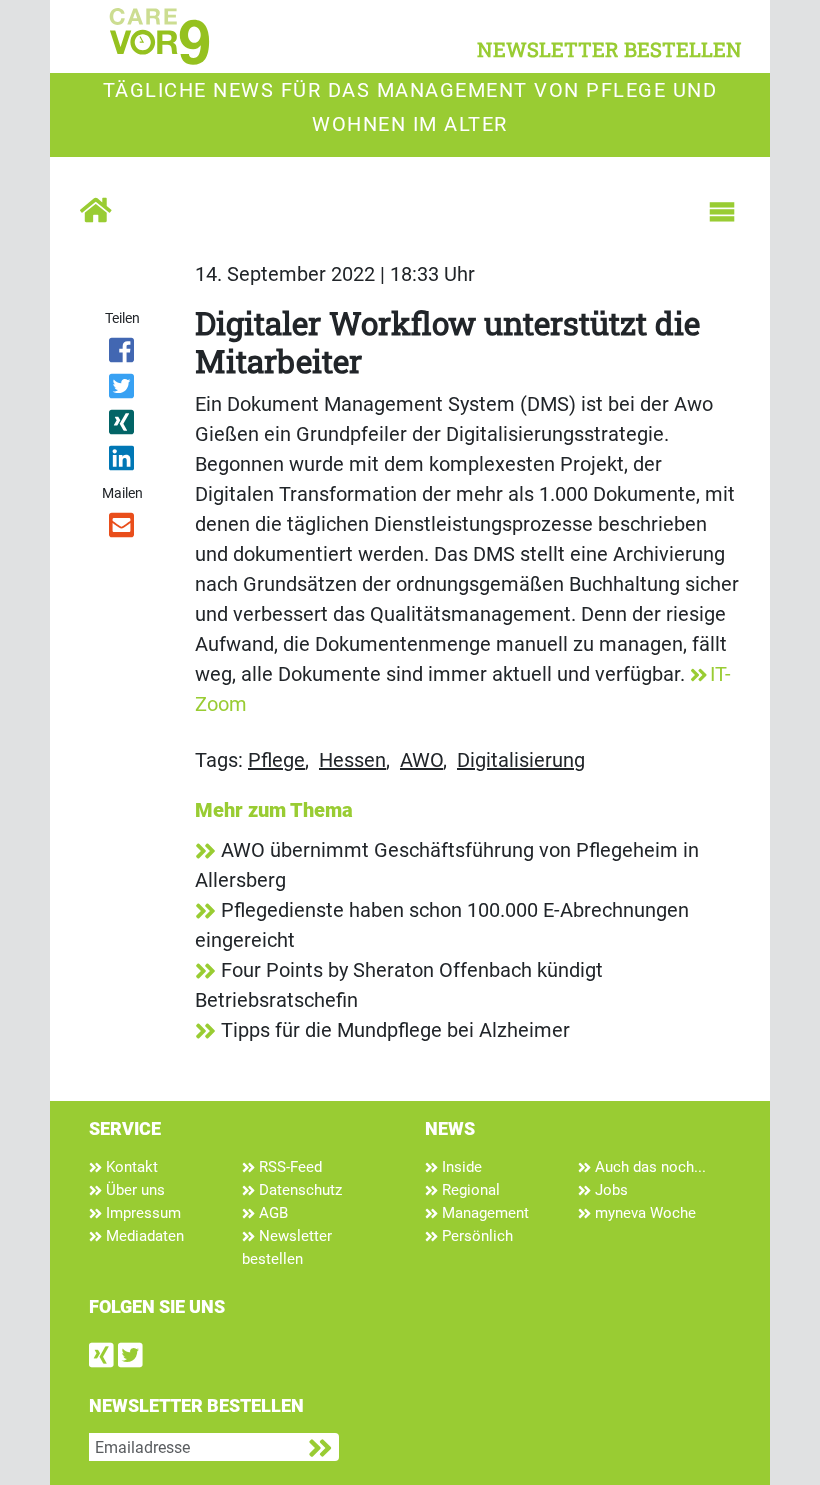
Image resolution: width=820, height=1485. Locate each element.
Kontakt (130, 1167)
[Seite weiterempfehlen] (122, 529)
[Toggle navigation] (722, 212)
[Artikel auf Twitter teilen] (122, 390)
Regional (469, 1190)
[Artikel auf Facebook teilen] (122, 354)
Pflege (276, 760)
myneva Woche (643, 1213)
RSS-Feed (288, 1167)
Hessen (352, 760)
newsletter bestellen (609, 49)
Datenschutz (298, 1190)
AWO (421, 760)
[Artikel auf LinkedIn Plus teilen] (122, 462)
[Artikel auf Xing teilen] (122, 426)
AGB (271, 1213)
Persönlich (475, 1236)
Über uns (133, 1190)
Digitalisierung (521, 760)
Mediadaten (143, 1236)
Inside (460, 1167)
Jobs (609, 1190)
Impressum (141, 1213)
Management (483, 1213)
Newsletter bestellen (287, 1247)
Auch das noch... (648, 1167)
